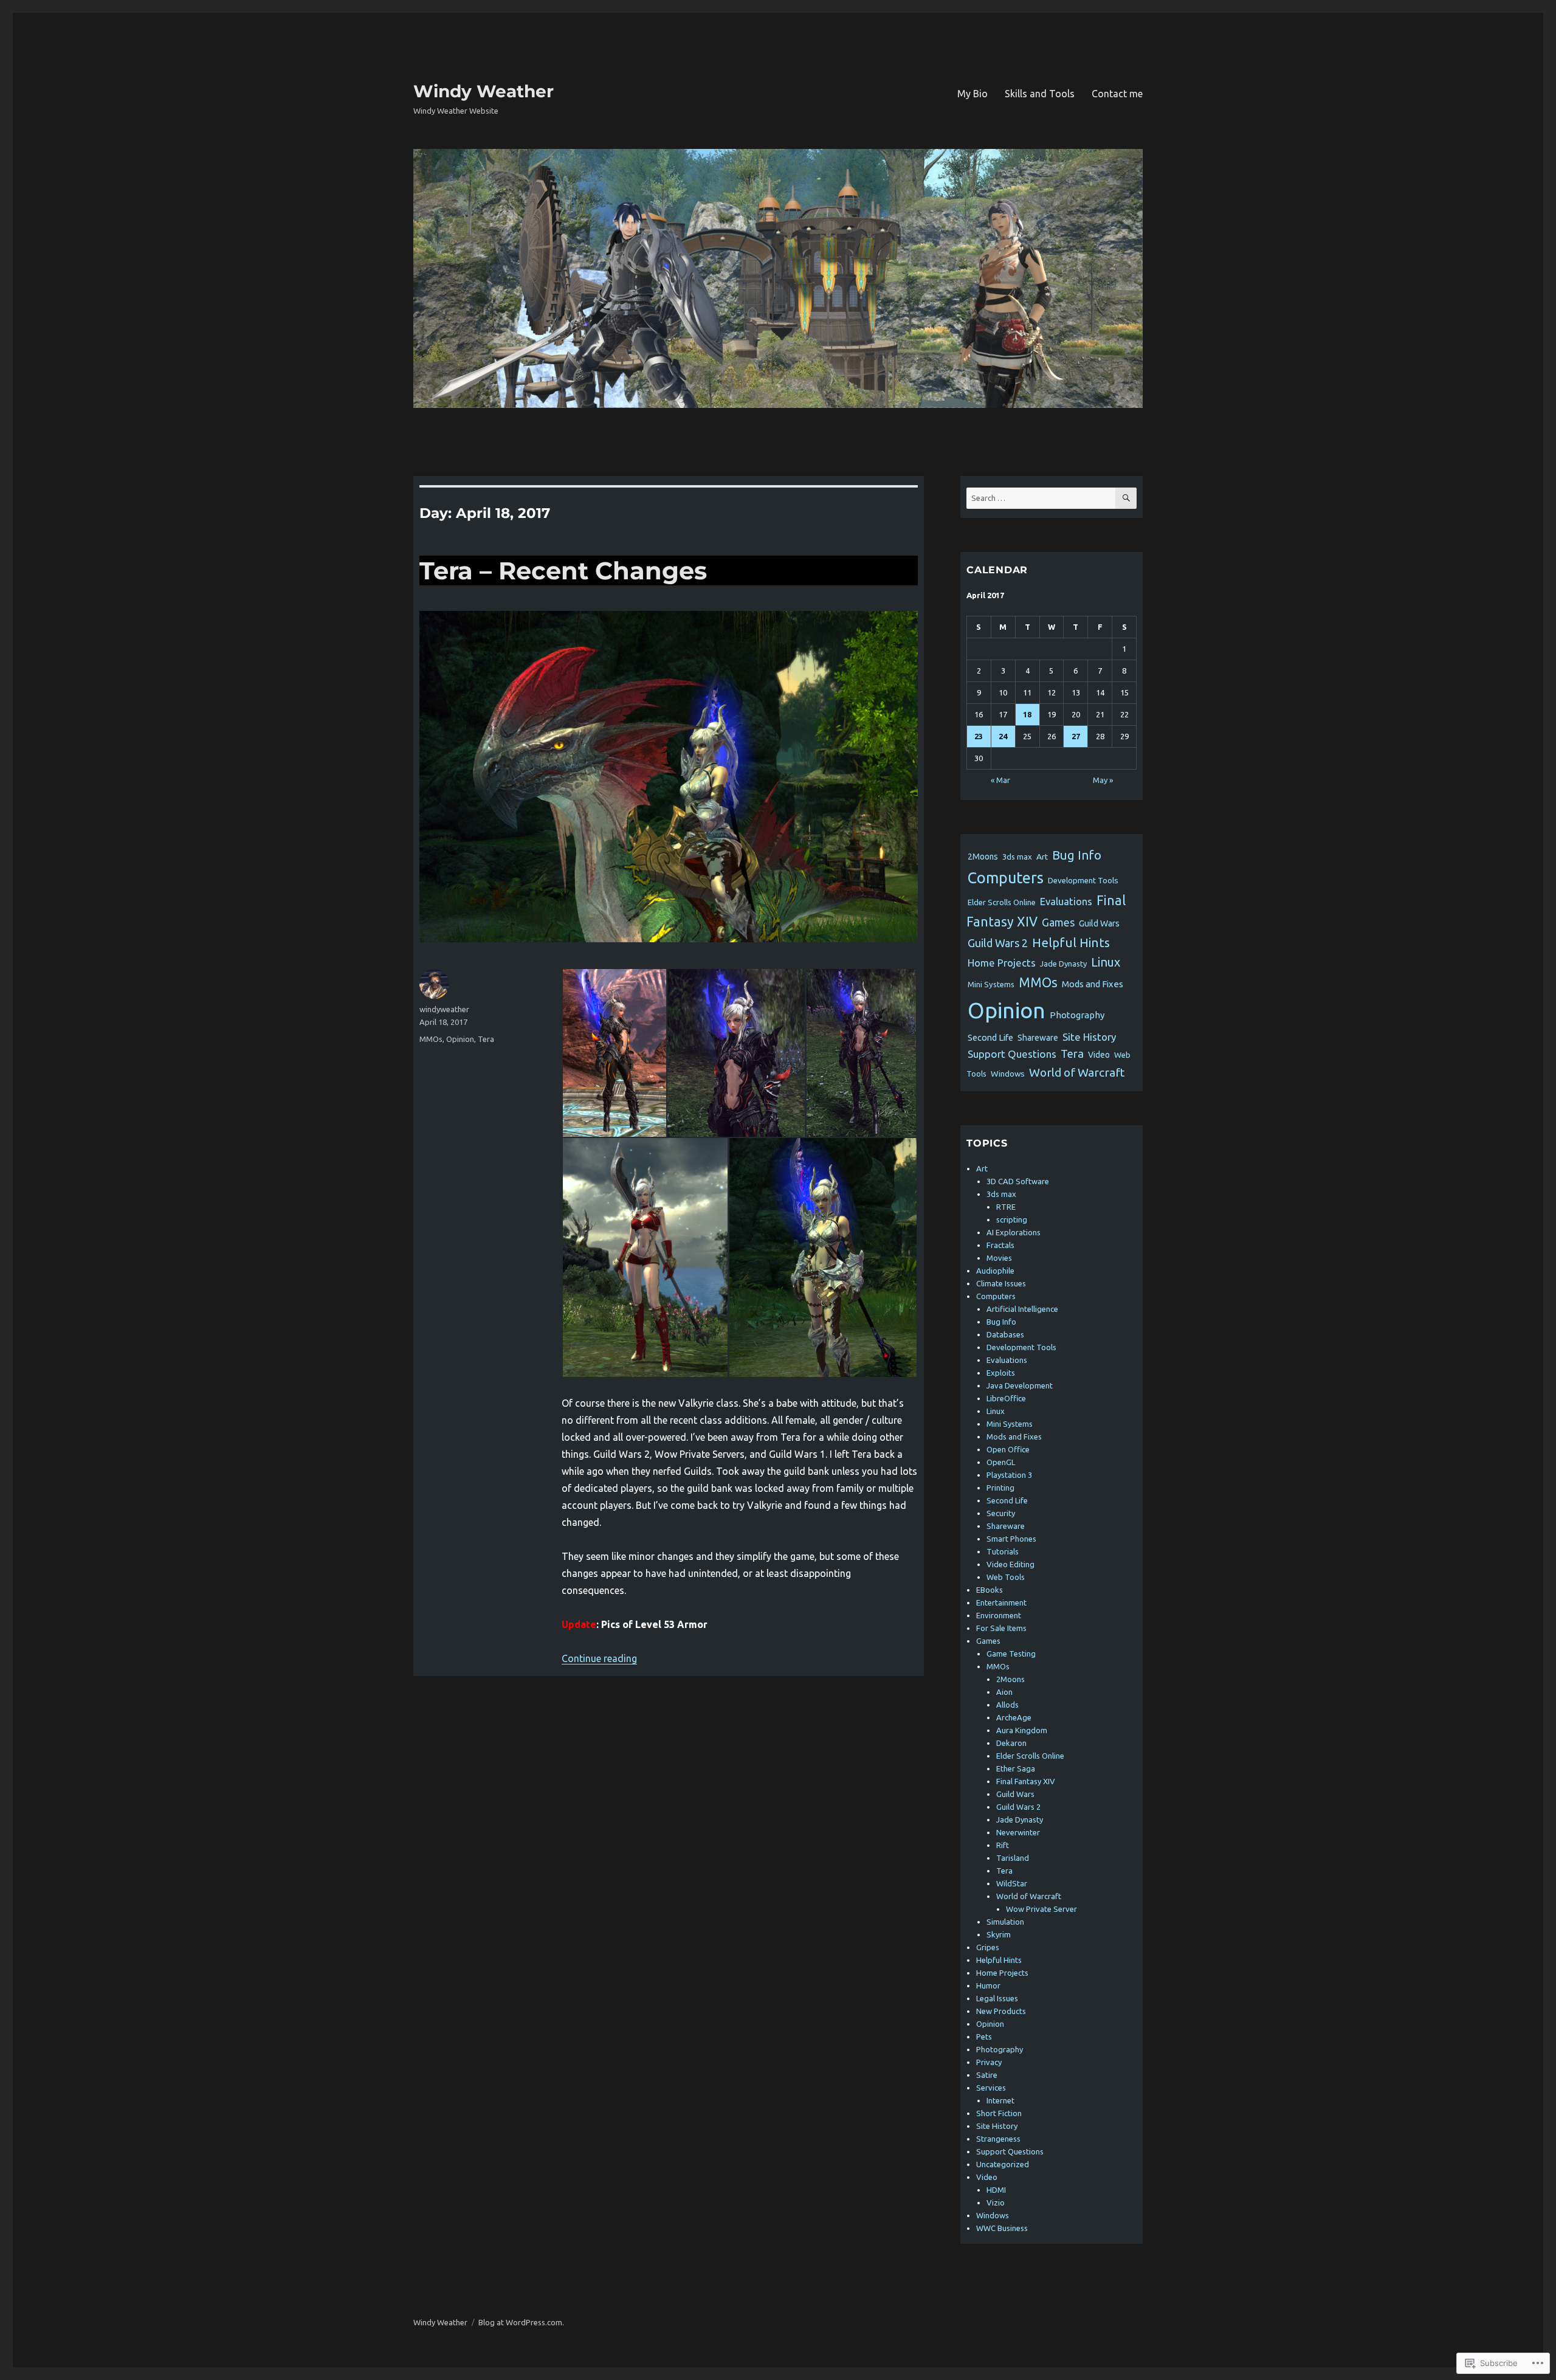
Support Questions (1012, 1054)
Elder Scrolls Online (1002, 902)
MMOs (431, 1039)
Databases (1005, 1334)
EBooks (990, 1590)
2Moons (983, 857)
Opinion (460, 1039)
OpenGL (1001, 1462)
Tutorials (1003, 1551)
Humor (988, 1985)
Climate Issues (1001, 1283)
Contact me (1117, 94)
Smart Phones (1011, 1539)
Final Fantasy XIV (1026, 1781)
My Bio (972, 94)
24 (1003, 736)
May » (1103, 780)
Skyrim (999, 1934)
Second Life (990, 1037)
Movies (999, 1258)
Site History (1089, 1037)
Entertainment (1001, 1602)
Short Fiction (999, 2113)
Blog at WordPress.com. (521, 2322)
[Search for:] (1041, 498)
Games (1058, 922)
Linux (1106, 962)
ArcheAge (1014, 1717)
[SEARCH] (1126, 498)
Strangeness (998, 2139)
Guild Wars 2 (998, 943)
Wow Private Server (1041, 1909)
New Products (1001, 2011)
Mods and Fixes (1093, 984)
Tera (486, 1039)
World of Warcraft (1077, 1072)
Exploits (1001, 1373)
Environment (999, 1615)
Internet (1000, 2100)
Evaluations (1066, 901)
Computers (1006, 878)
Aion (1004, 1692)
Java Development (1020, 1385)
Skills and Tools (1040, 94)
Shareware (1038, 1038)
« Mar (1000, 780)
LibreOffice (1006, 1398)
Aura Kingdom (1022, 1730)
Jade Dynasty (1063, 964)
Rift (1003, 1845)
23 (979, 736)
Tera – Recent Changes (563, 571)
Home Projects (1002, 963)
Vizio (996, 2202)
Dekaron (1011, 1743)
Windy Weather (484, 91)
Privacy (989, 2062)
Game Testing (1011, 1654)
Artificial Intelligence (1022, 1309)
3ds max (1017, 857)
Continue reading (599, 1658)
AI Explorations (1014, 1232)
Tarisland (1013, 1858)
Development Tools (1083, 881)
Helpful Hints (1071, 943)
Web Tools (1006, 1577)
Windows (1008, 1074)
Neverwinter (1018, 1832)
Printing (1000, 1488)
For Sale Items (1001, 1628)
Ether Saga (1016, 1768)
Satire (987, 2075)
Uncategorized (1003, 2164)
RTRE (1006, 1207)
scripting (1012, 1219)
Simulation (1005, 1922)
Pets (984, 2037)
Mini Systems (991, 984)
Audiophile (995, 1271)
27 (1076, 736)
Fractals (1000, 1245)
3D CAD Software (1018, 1181)
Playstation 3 (1009, 1475)
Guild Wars (1099, 923)
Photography (1077, 1015)
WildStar (1012, 1883)
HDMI (996, 2190)
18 (1027, 714)
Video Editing (1010, 1564)
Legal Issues (997, 1998)
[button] (614, 1053)
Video (1099, 1055)
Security (1001, 1513)
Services (991, 2088)
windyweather (444, 1009)
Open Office (1008, 1449)
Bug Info (1077, 855)
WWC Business (1002, 2228)
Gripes (988, 1947)
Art (1042, 857)
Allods (1007, 1705)
